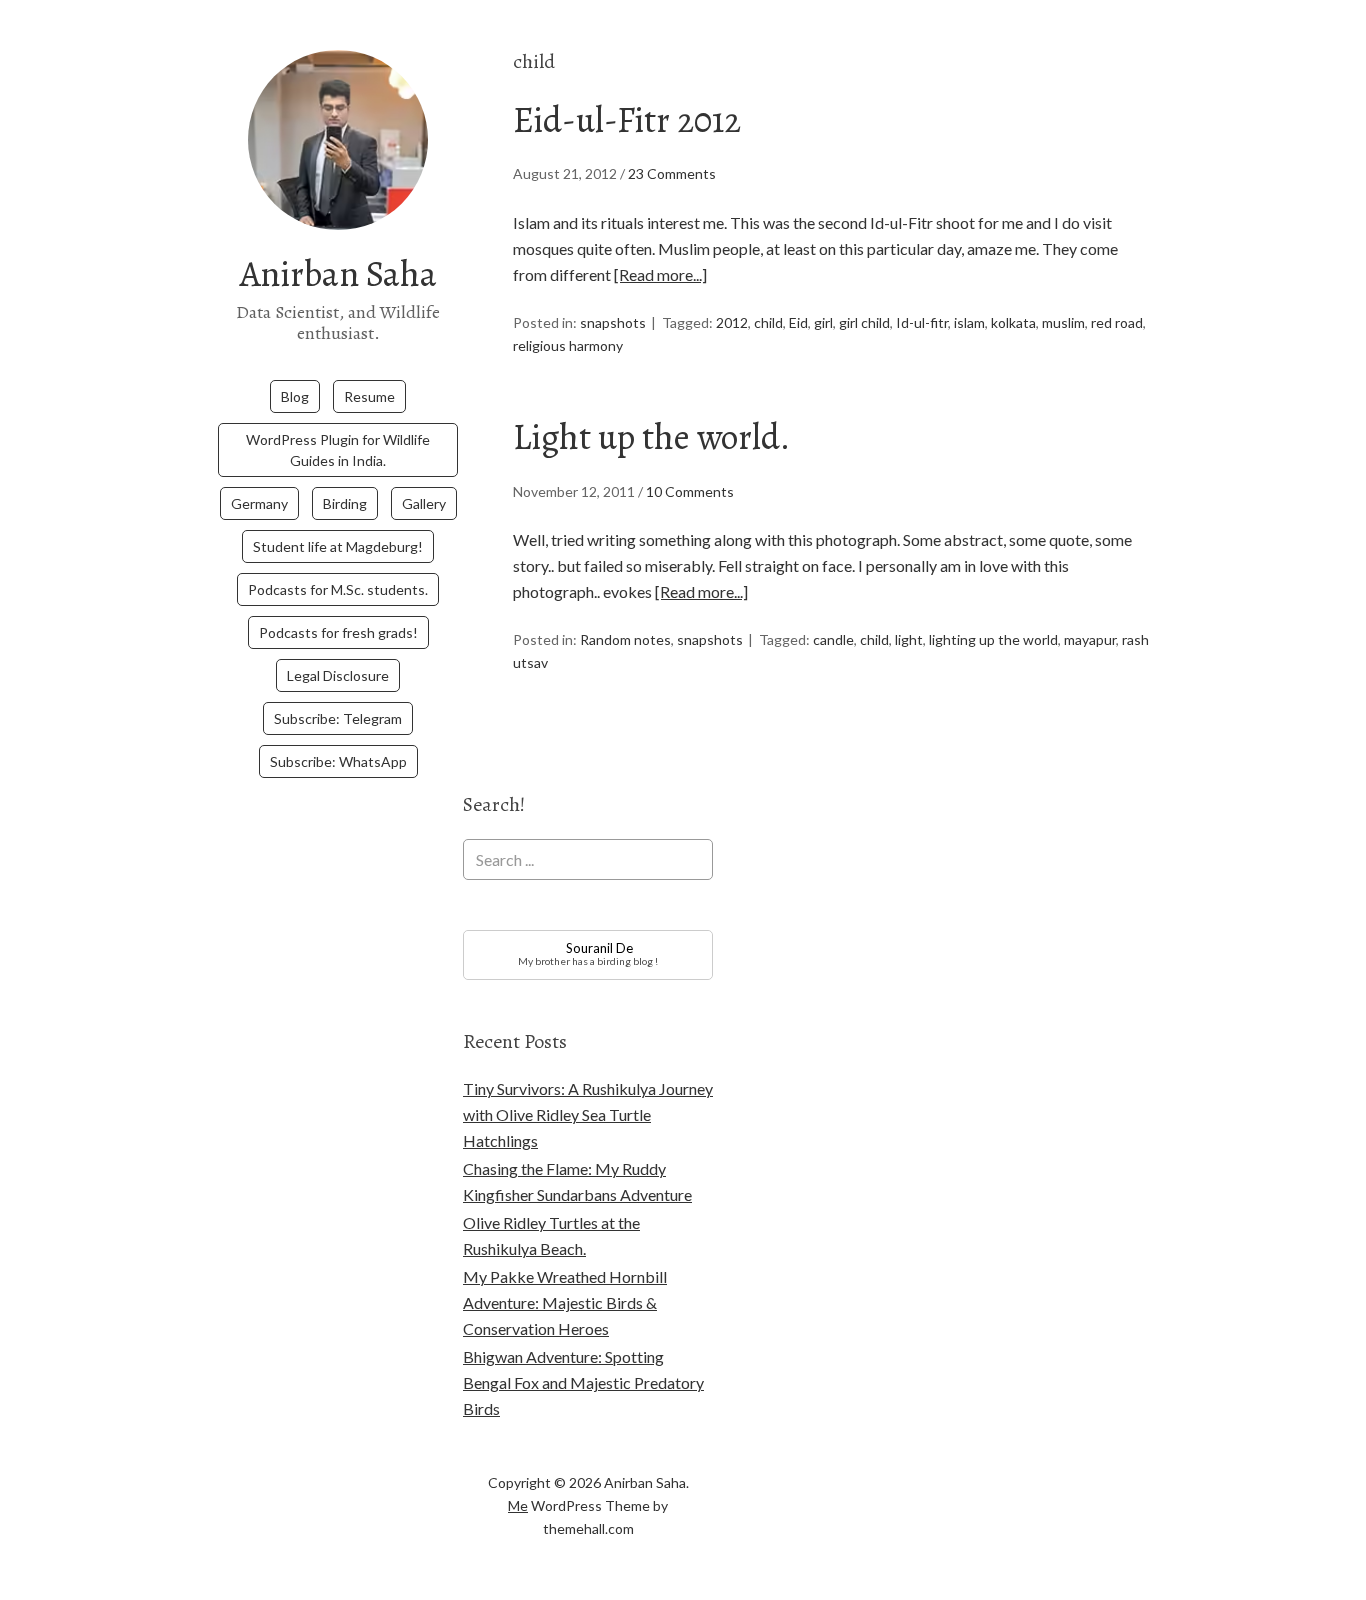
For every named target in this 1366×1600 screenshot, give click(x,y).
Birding (345, 503)
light (909, 639)
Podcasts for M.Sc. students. (338, 589)
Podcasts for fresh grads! (338, 632)
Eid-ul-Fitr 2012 (627, 119)
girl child (864, 322)
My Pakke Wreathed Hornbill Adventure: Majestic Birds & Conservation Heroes (565, 1302)
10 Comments (690, 491)
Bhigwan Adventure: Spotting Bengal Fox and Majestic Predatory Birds (583, 1382)
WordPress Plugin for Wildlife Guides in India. (338, 450)
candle (833, 639)
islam (969, 322)
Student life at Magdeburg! (338, 546)
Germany (259, 503)
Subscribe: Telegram (338, 718)
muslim (1063, 322)
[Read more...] (660, 274)
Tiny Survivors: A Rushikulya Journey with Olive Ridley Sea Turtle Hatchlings (588, 1114)
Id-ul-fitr (922, 322)
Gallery (424, 503)
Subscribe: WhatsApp (338, 761)
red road (1117, 322)
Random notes (625, 639)
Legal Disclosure (338, 675)
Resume (369, 396)
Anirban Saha (338, 273)
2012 (732, 322)
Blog (295, 396)
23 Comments (672, 173)
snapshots (613, 322)
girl (823, 322)
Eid (798, 322)
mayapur (1090, 639)
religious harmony (568, 345)
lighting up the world (993, 639)
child (768, 322)
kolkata (1013, 322)
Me (518, 1505)
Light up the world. (651, 436)
